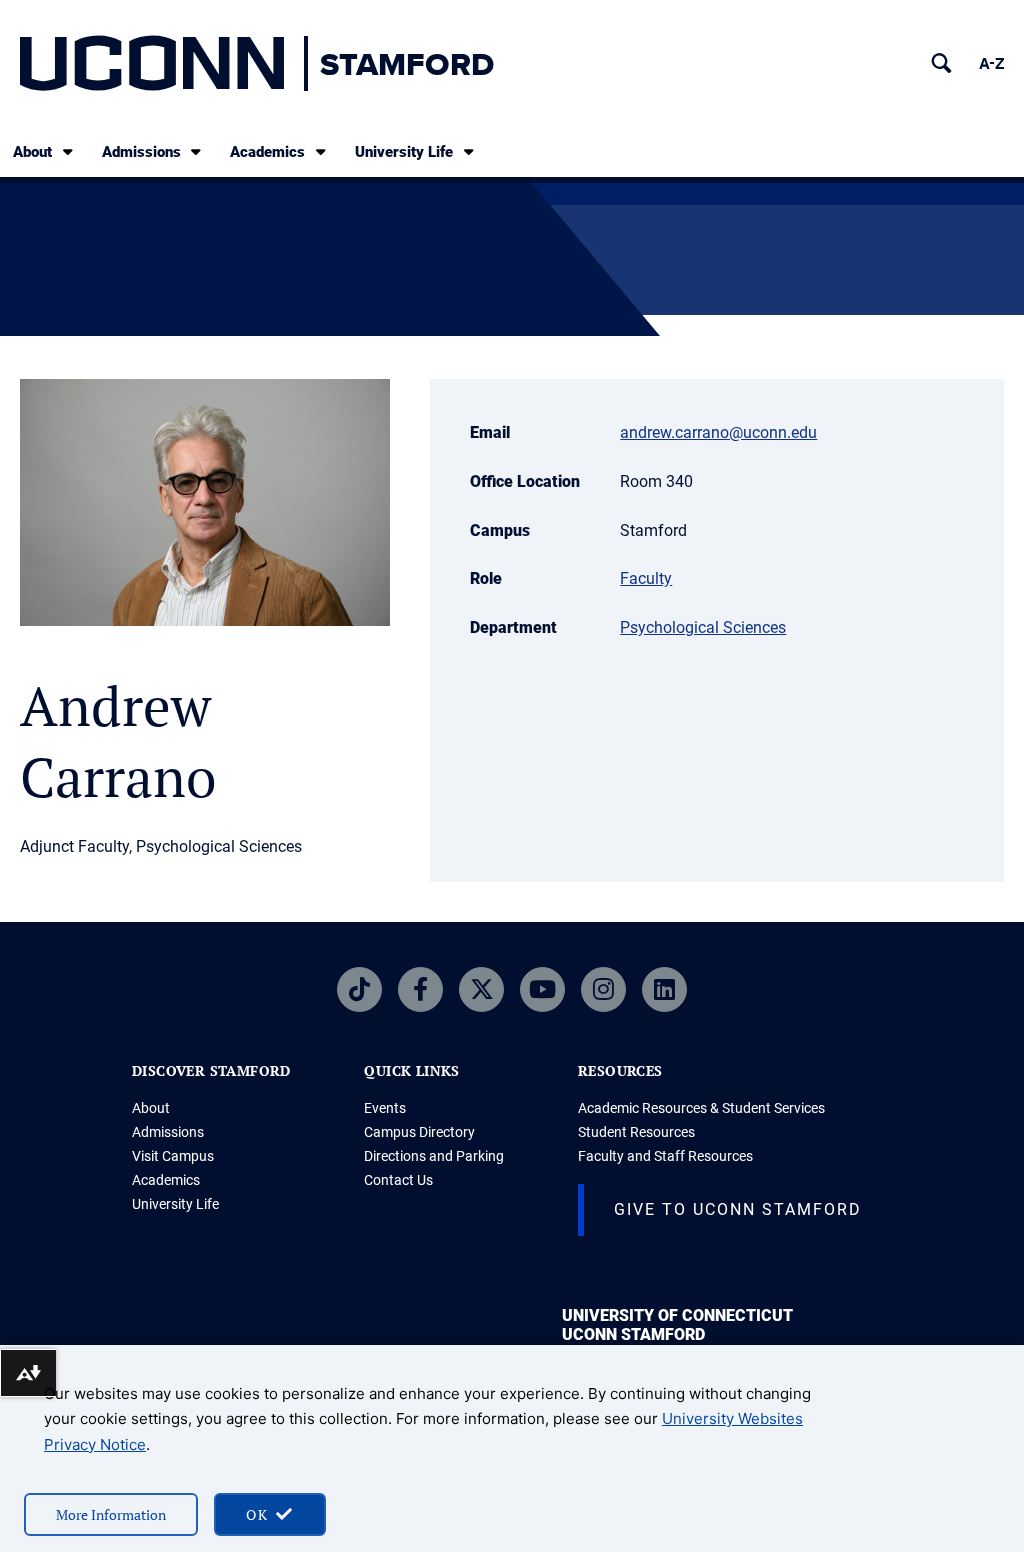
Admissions (141, 152)
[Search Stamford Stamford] (941, 63)
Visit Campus (173, 1156)
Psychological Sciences (703, 627)
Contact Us (398, 1180)
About (32, 152)
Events (385, 1108)
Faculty (646, 578)
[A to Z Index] (991, 63)
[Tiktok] (359, 989)
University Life (404, 152)
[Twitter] (481, 989)
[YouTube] (542, 989)
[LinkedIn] (664, 989)
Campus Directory (419, 1132)
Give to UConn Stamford (738, 1209)
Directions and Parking (434, 1156)
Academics (267, 152)
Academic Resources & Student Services (701, 1108)
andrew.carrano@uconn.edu (718, 432)
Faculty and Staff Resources (665, 1156)
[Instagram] (603, 989)
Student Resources (636, 1132)
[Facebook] (420, 989)
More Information (111, 1514)
